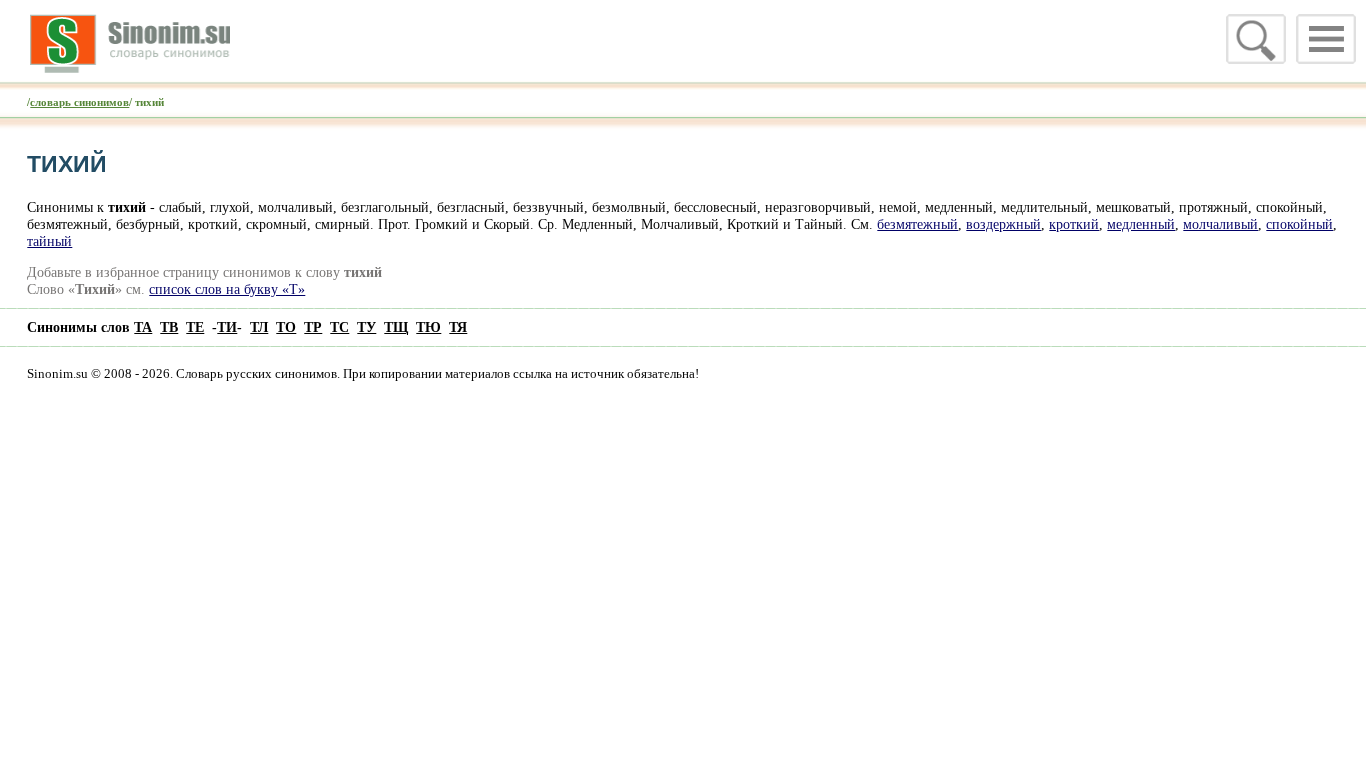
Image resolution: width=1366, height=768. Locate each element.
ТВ (169, 327)
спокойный (1299, 224)
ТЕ (195, 327)
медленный (1141, 224)
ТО (286, 327)
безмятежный (917, 224)
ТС (339, 327)
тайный (49, 241)
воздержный (1003, 224)
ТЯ (458, 327)
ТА (143, 327)
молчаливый (1220, 224)
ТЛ (259, 327)
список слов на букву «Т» (227, 289)
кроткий (1074, 224)
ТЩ (396, 327)
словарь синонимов (79, 102)
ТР (313, 327)
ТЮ (428, 327)
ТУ (366, 327)
